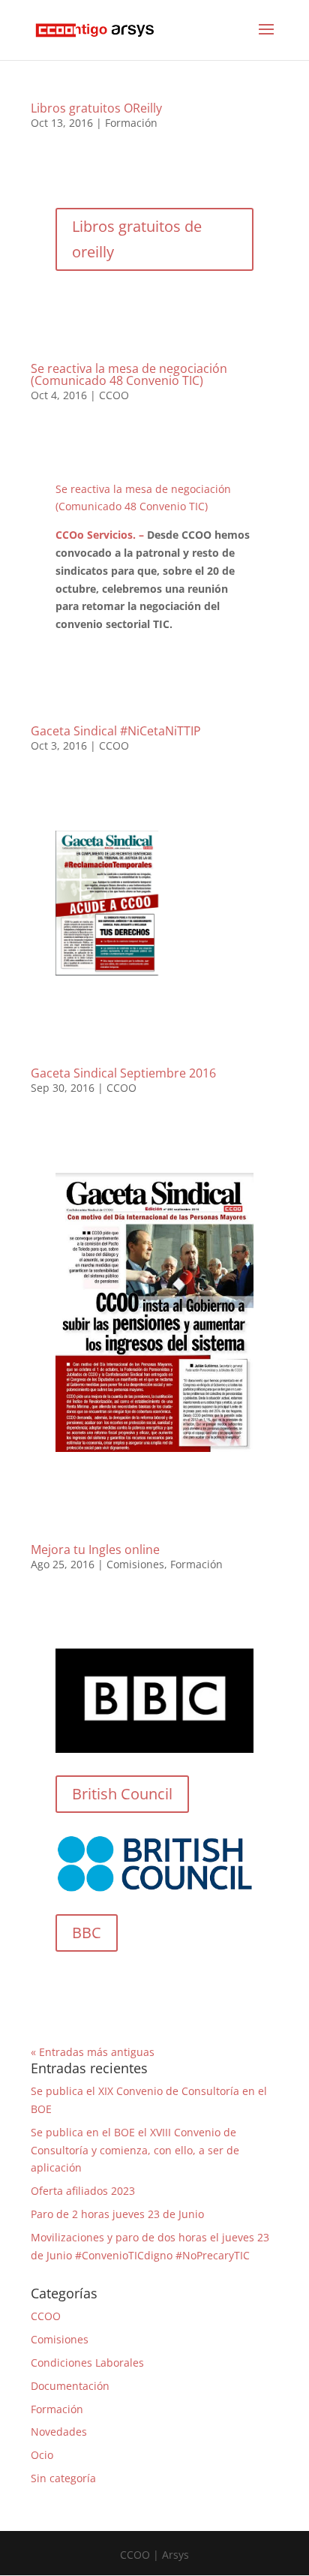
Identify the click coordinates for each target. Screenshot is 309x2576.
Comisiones (135, 1564)
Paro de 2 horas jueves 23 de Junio (117, 2214)
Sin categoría (63, 2478)
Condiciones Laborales (87, 2363)
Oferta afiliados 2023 (83, 2191)
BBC (87, 1933)
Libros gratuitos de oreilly (137, 239)
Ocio (42, 2455)
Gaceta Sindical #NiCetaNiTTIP (116, 731)
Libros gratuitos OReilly (96, 108)
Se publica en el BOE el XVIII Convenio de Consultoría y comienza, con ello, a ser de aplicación (135, 2150)
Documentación (70, 2386)
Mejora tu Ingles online (95, 1550)
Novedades (59, 2432)
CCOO (114, 395)
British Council (122, 1794)
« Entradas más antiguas (93, 2052)
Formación (131, 123)
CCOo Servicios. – (101, 535)
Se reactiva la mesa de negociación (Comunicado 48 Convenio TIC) (129, 374)
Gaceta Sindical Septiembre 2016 (123, 1073)
